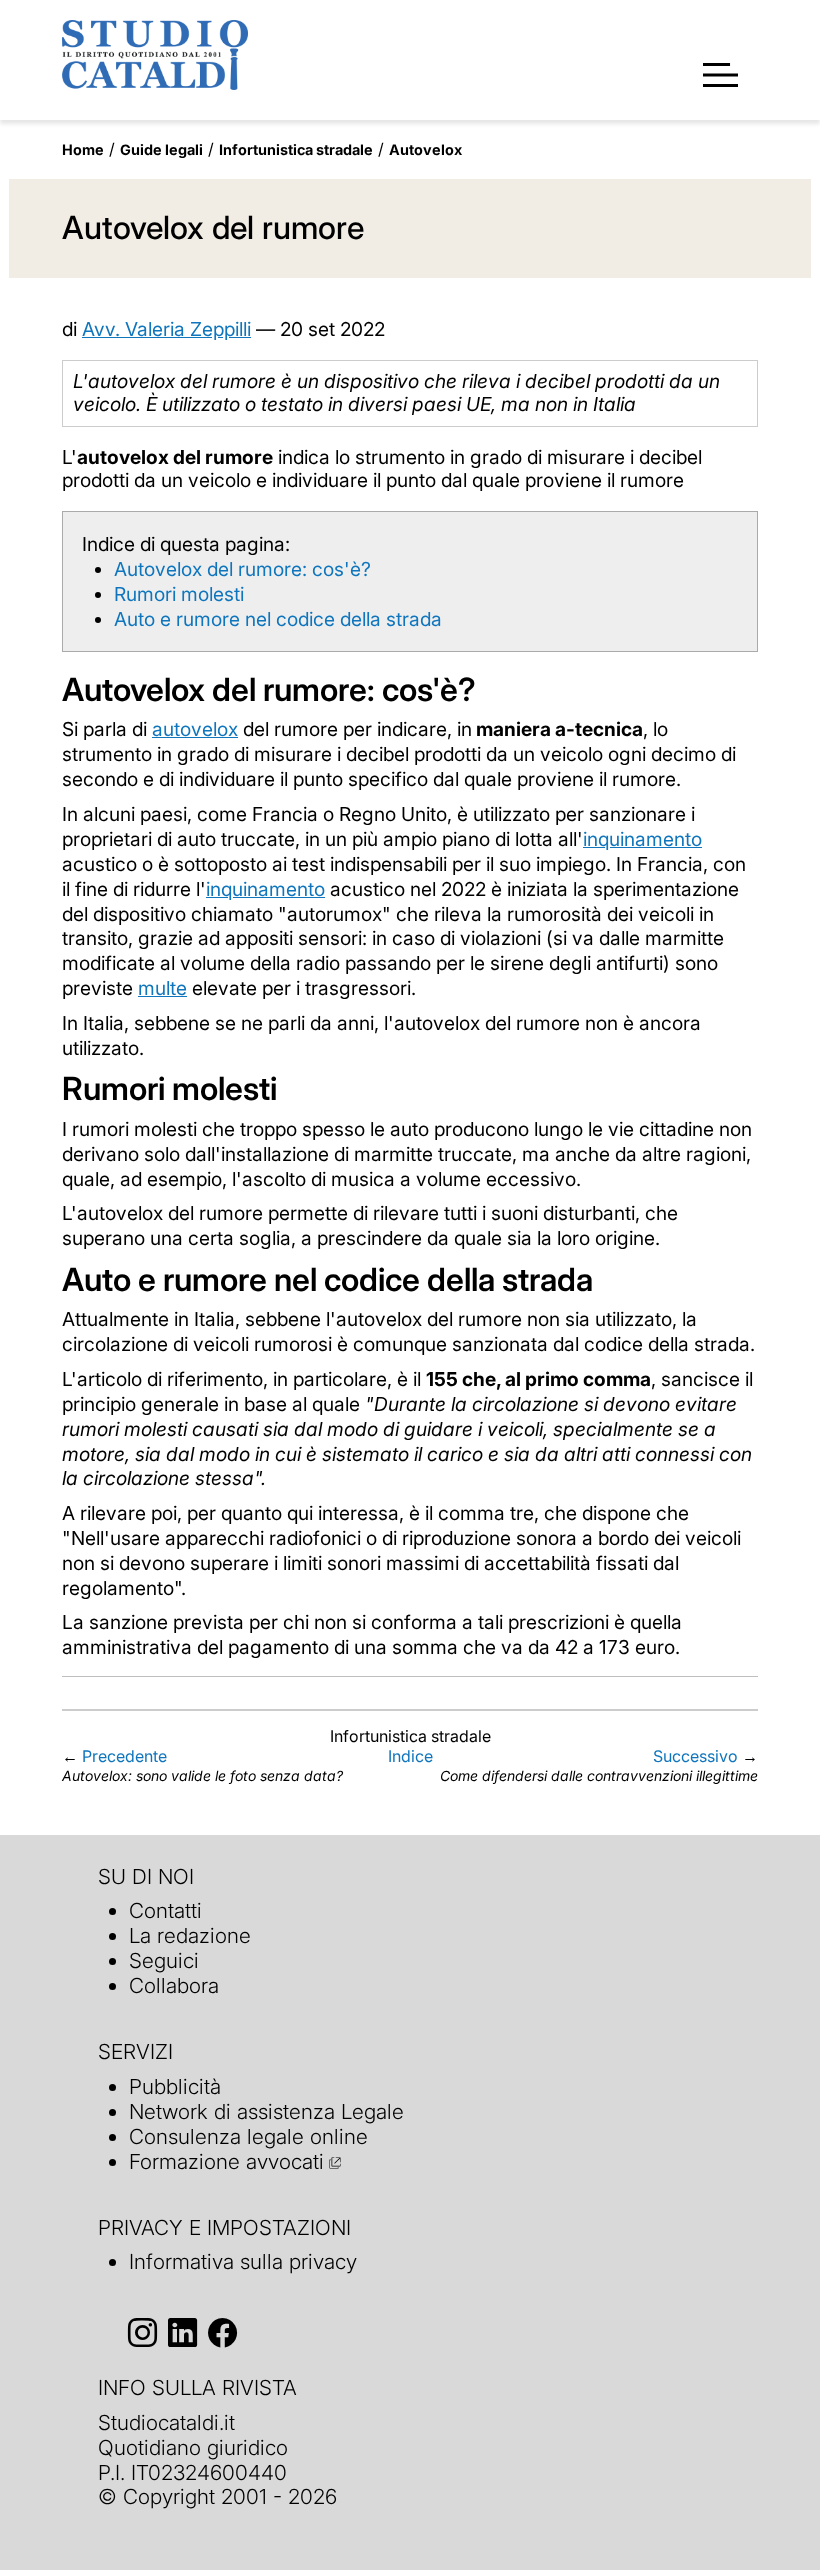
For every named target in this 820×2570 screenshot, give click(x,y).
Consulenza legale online (248, 2136)
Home (83, 149)
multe (162, 988)
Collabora (174, 1985)
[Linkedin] (182, 2332)
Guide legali (161, 149)
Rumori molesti (179, 594)
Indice (410, 1756)
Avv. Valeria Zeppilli (166, 329)
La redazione (190, 1935)
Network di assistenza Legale (266, 2111)
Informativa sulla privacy (243, 2261)
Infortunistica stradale (296, 149)
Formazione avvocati (226, 2161)
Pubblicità (175, 2086)
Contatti (165, 1910)
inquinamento (642, 839)
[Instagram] (142, 2332)
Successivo (695, 1756)
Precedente (124, 1756)
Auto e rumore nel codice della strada (278, 619)
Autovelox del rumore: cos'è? (242, 569)
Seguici (164, 1960)
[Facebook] (222, 2332)
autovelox (195, 729)
